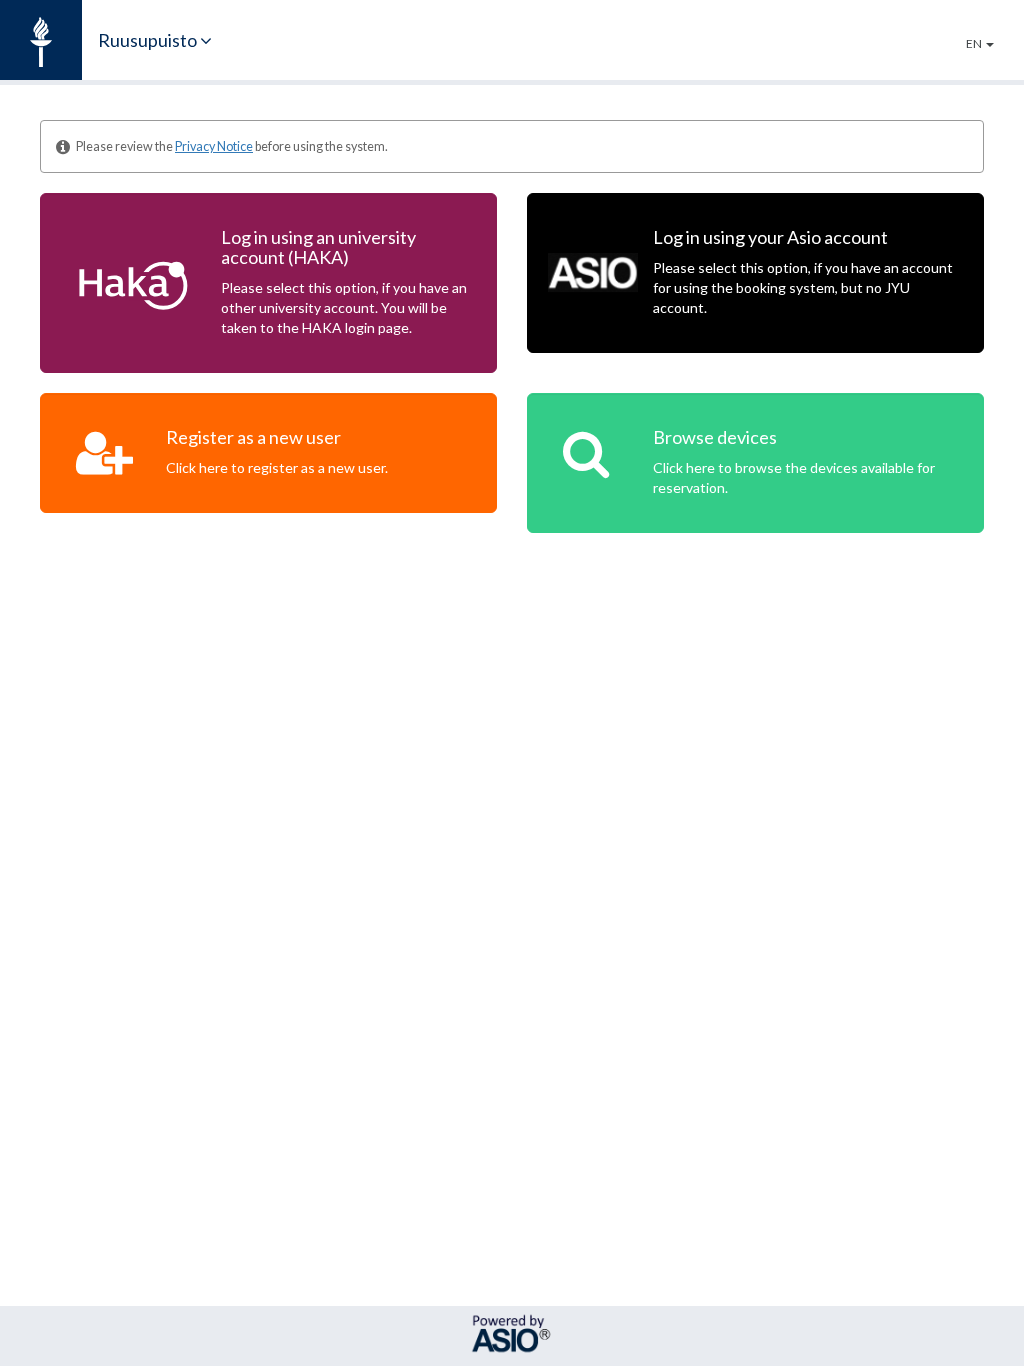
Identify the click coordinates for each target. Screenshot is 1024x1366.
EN (975, 43)
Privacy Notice (214, 146)
